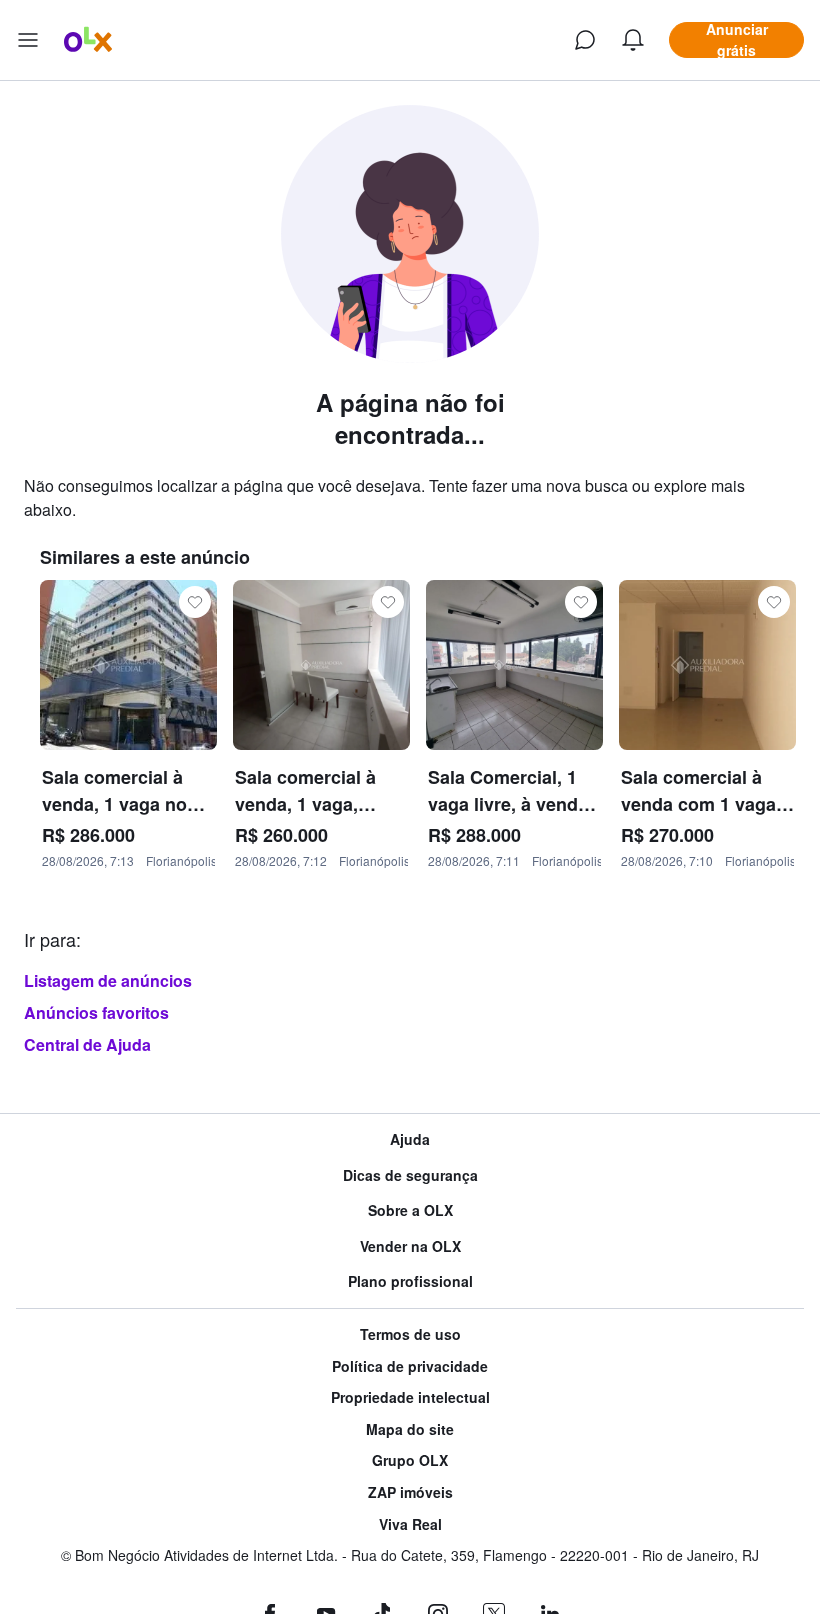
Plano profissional (410, 1281)
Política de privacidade (410, 1366)
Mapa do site (410, 1429)
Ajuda (410, 1139)
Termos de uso (410, 1334)
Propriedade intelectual (410, 1397)
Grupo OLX (410, 1460)
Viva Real (410, 1524)
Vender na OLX (410, 1246)
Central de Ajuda (87, 1044)
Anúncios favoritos (96, 1012)
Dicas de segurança (410, 1175)
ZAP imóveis (410, 1492)
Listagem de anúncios (108, 980)
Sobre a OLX (410, 1210)
